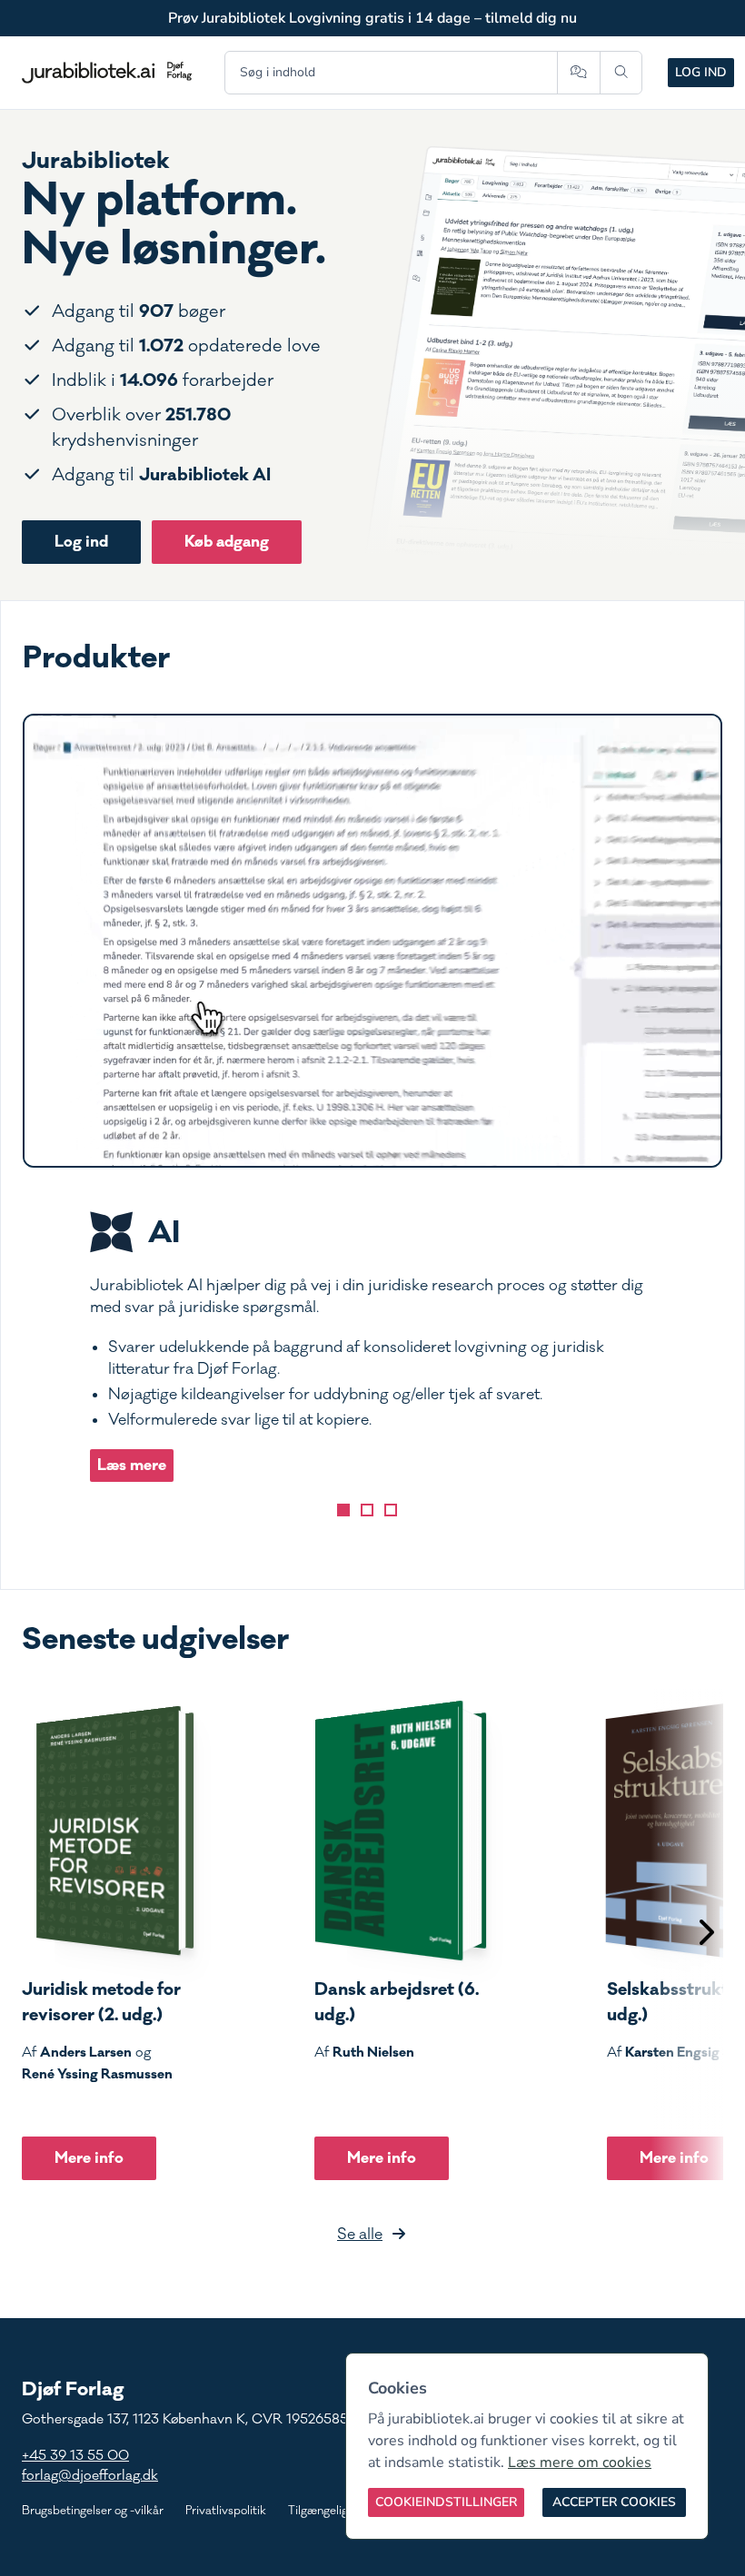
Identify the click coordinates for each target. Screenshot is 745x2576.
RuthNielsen (373, 2052)
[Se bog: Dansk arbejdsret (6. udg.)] (401, 1831)
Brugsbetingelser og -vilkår (93, 2511)
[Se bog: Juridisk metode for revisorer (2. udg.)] (108, 1831)
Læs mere (132, 1465)
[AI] (343, 1510)
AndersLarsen (86, 2052)
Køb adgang (227, 542)
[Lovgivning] (367, 1510)
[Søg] (621, 73)
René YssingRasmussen (97, 2074)
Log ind (701, 72)
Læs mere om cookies (580, 2462)
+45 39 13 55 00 (75, 2456)
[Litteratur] (391, 1510)
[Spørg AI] (578, 73)
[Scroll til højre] (705, 1934)
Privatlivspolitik (226, 2511)
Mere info (89, 2158)
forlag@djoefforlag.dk (90, 2476)
